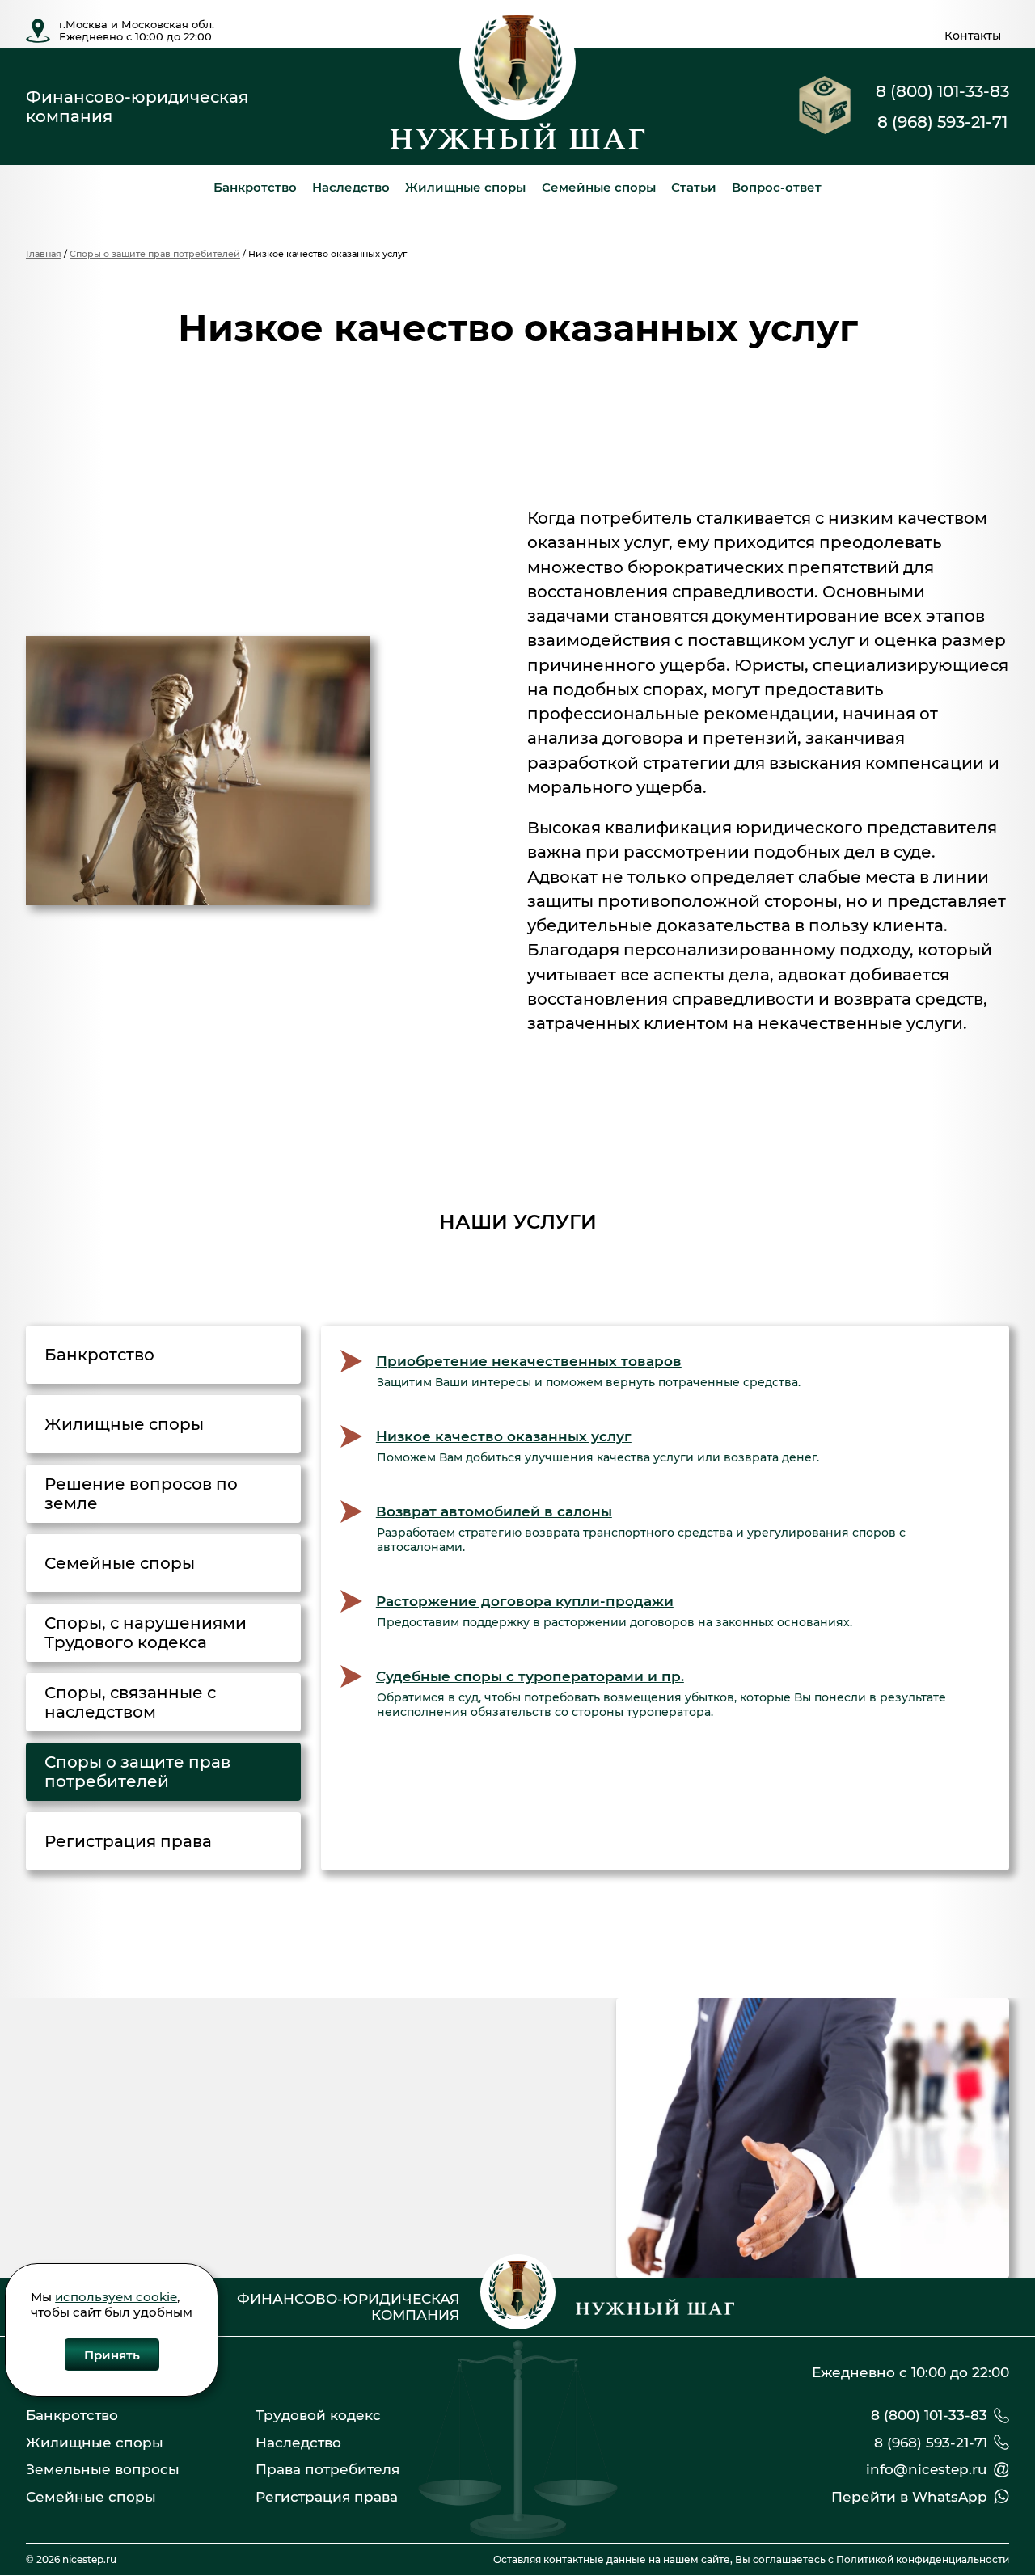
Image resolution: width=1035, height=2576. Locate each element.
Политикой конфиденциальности (923, 2559)
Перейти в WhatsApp (909, 2497)
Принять (112, 2354)
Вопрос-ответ (777, 187)
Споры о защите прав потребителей (155, 254)
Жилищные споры (465, 187)
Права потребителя (327, 2469)
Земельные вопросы (103, 2469)
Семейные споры (599, 187)
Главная (44, 254)
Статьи (694, 187)
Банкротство (255, 187)
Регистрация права (327, 2497)
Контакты (973, 36)
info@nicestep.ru (927, 2469)
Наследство (351, 187)
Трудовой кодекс (318, 2415)
